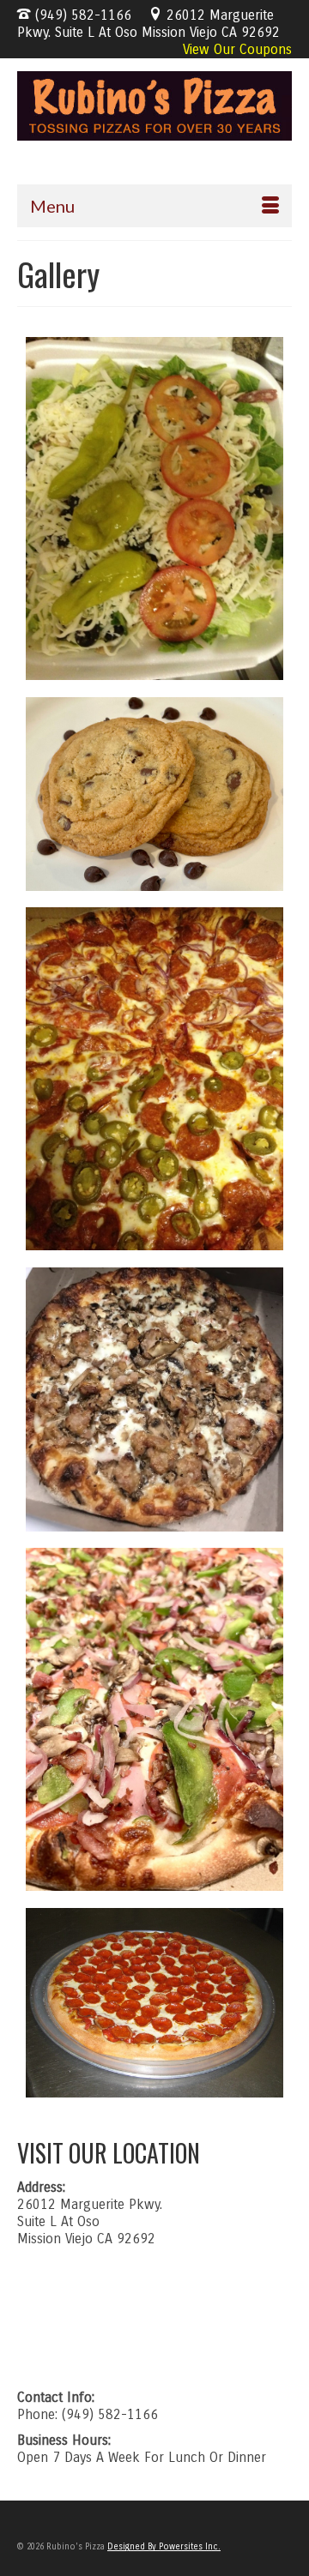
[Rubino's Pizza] (154, 106)
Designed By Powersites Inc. (164, 2547)
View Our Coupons (237, 49)
